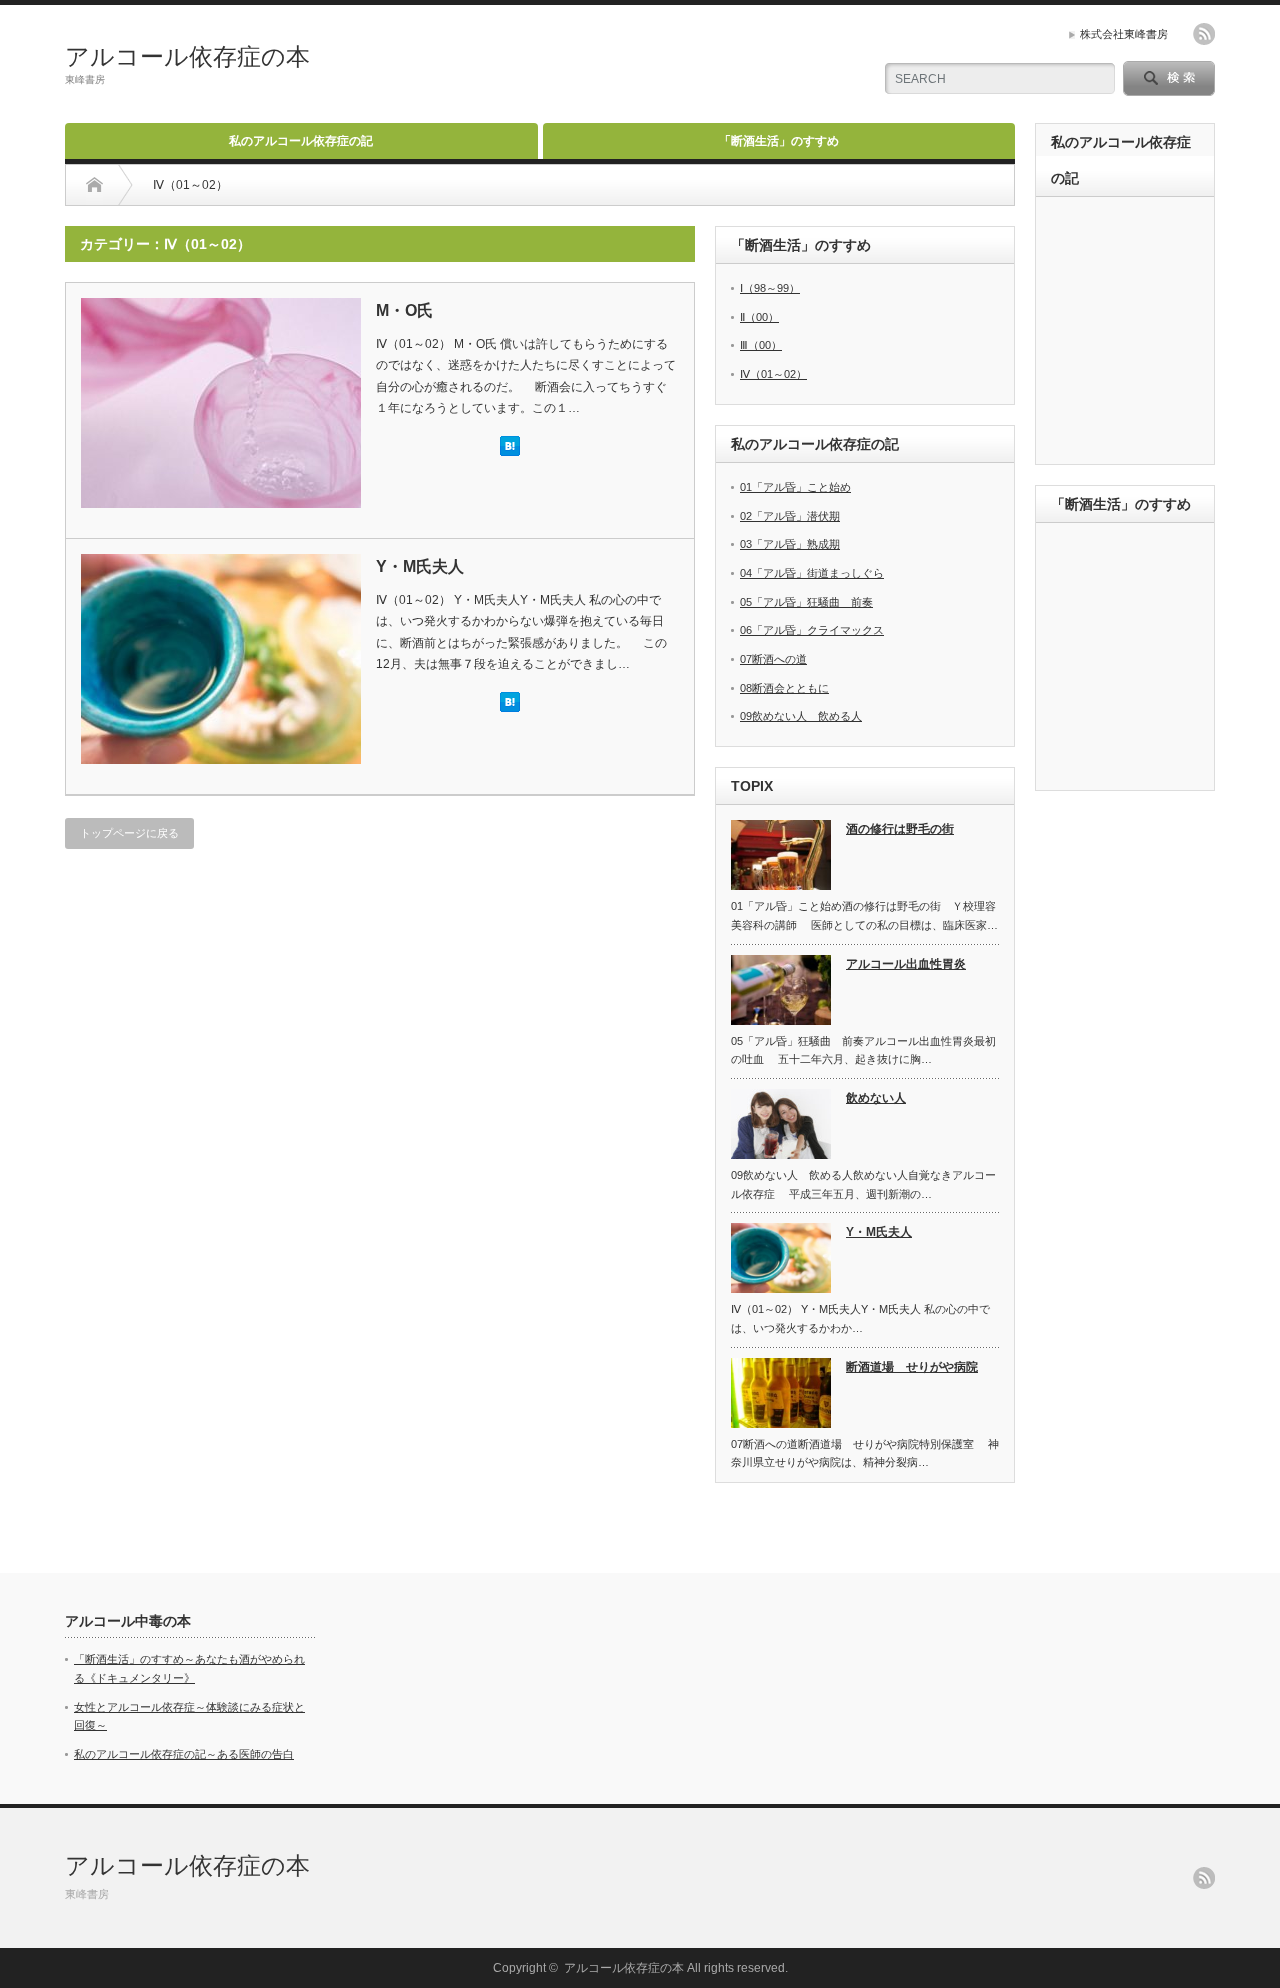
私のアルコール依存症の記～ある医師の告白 (184, 1754)
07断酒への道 (773, 659)
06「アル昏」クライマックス (812, 630)
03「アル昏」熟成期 (790, 544)
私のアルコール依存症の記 (301, 141)
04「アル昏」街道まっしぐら (812, 573)
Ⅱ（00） (759, 317)
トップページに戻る (129, 833)
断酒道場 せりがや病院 (912, 1367)
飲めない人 (876, 1098)
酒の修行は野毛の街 (900, 829)
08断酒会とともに (784, 688)
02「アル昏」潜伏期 (790, 516)
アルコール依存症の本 (187, 56)
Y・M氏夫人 (420, 566)
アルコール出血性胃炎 (906, 964)
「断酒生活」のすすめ (779, 141)
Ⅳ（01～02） (773, 374)
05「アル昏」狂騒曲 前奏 (806, 602)
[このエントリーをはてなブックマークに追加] (510, 452)
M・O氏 (404, 310)
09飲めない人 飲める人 (801, 716)
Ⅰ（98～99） (770, 288)
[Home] (94, 185)
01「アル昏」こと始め (795, 487)
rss (1204, 34)
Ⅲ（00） (761, 345)
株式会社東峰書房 (1124, 34)
